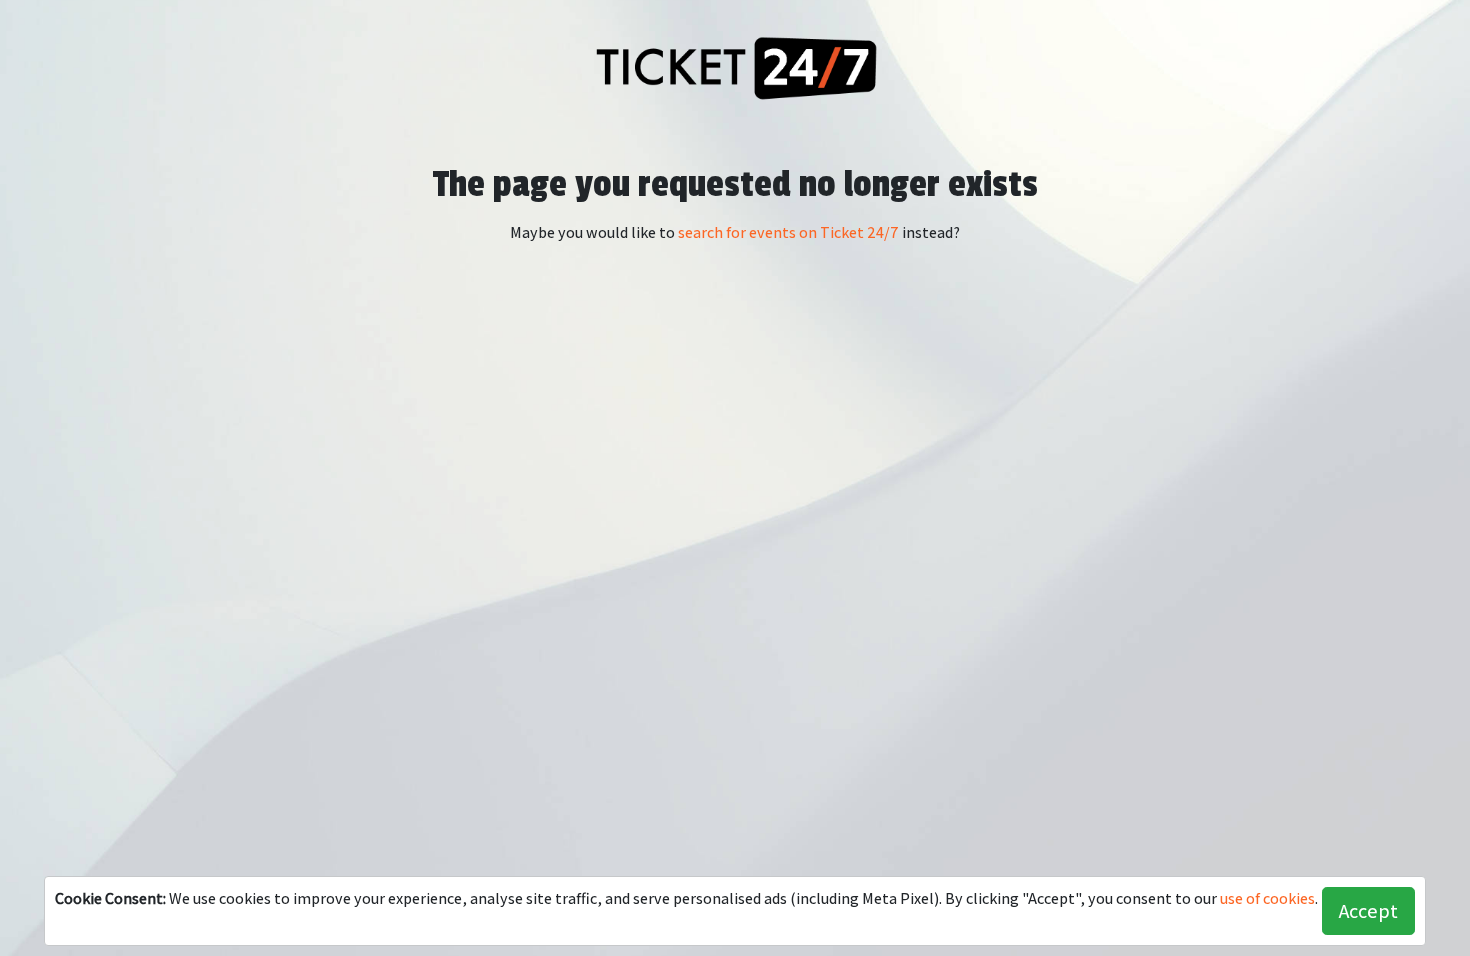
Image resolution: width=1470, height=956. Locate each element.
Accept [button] (1368, 911)
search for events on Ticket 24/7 (788, 232)
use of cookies (1267, 898)
